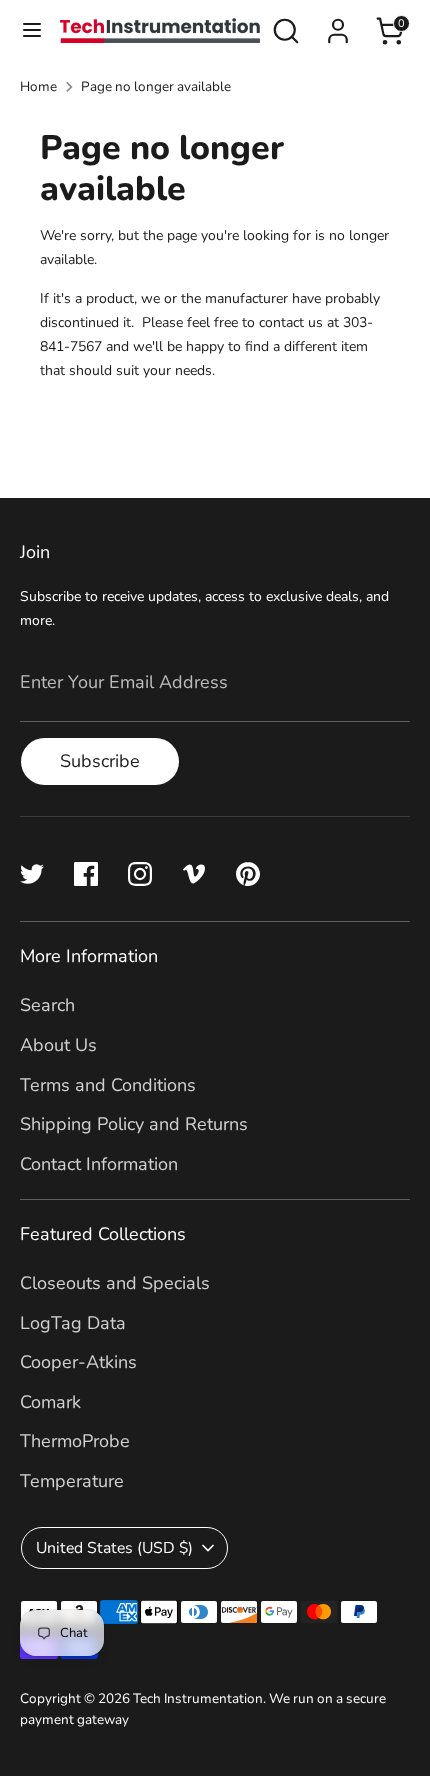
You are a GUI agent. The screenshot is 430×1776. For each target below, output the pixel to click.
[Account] (338, 25)
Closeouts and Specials (115, 1283)
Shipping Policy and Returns (134, 1124)
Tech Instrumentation (198, 1698)
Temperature (72, 1481)
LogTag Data (73, 1323)
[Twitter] (32, 874)
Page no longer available (156, 86)
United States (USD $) (114, 1548)
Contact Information (99, 1164)
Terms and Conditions (108, 1085)
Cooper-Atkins (78, 1362)
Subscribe (100, 761)
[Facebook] (86, 874)
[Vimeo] (194, 874)
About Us (58, 1045)
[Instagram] (140, 874)
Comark (50, 1402)
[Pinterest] (248, 874)
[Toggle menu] (31, 30)
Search (47, 1005)
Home (38, 86)
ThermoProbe (75, 1441)
